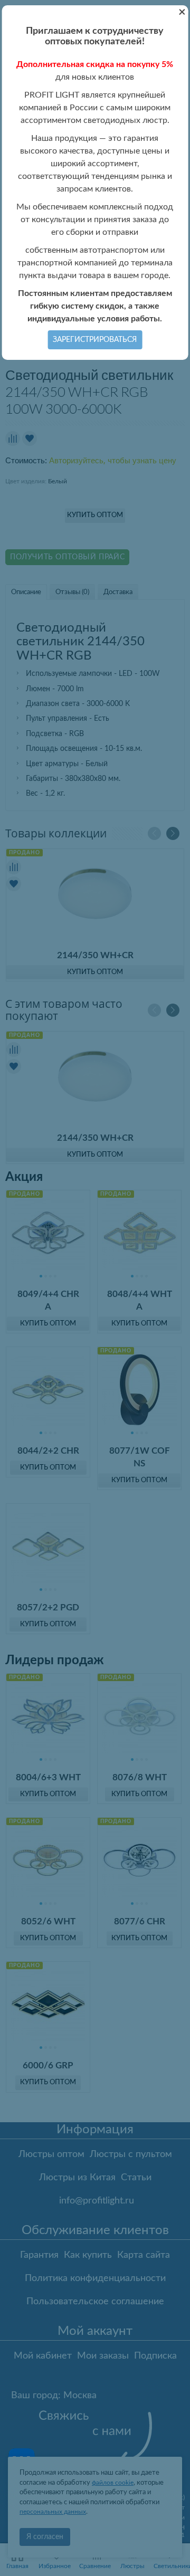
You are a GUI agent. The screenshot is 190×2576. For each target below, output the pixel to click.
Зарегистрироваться (95, 340)
